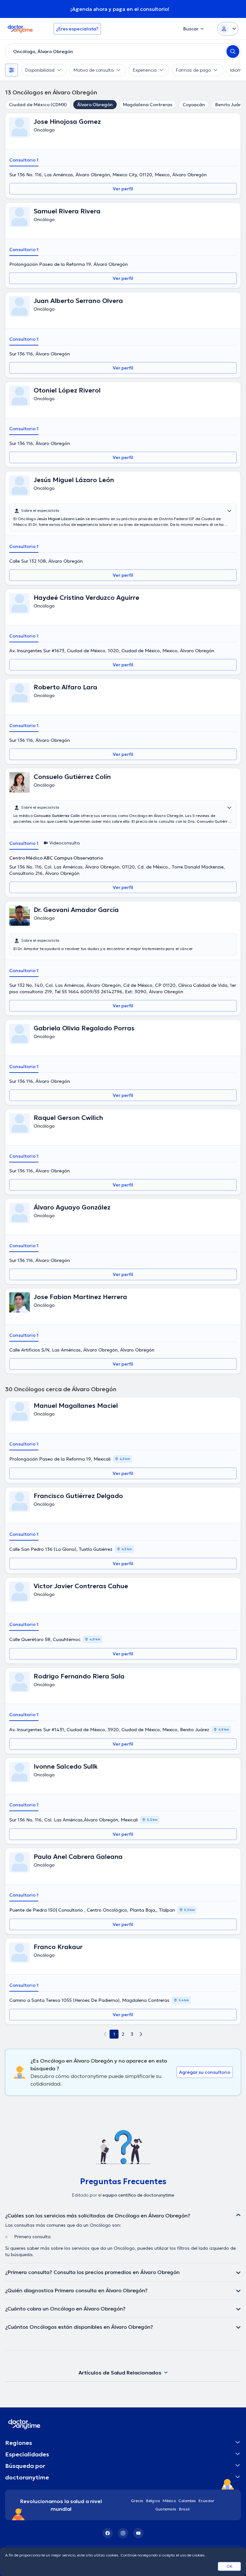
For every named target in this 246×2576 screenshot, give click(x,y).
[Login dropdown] (228, 29)
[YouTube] (138, 2533)
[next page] (141, 2034)
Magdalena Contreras (148, 105)
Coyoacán (194, 105)
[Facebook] (108, 2533)
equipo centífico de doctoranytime (138, 2195)
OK (230, 2566)
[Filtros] (12, 70)
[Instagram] (123, 2533)
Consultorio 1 (24, 160)
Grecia (137, 2501)
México (169, 2501)
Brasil (184, 2509)
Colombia (187, 2501)
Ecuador (206, 2501)
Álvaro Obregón (95, 105)
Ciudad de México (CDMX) (38, 105)
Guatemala (166, 2509)
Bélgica (153, 2501)
